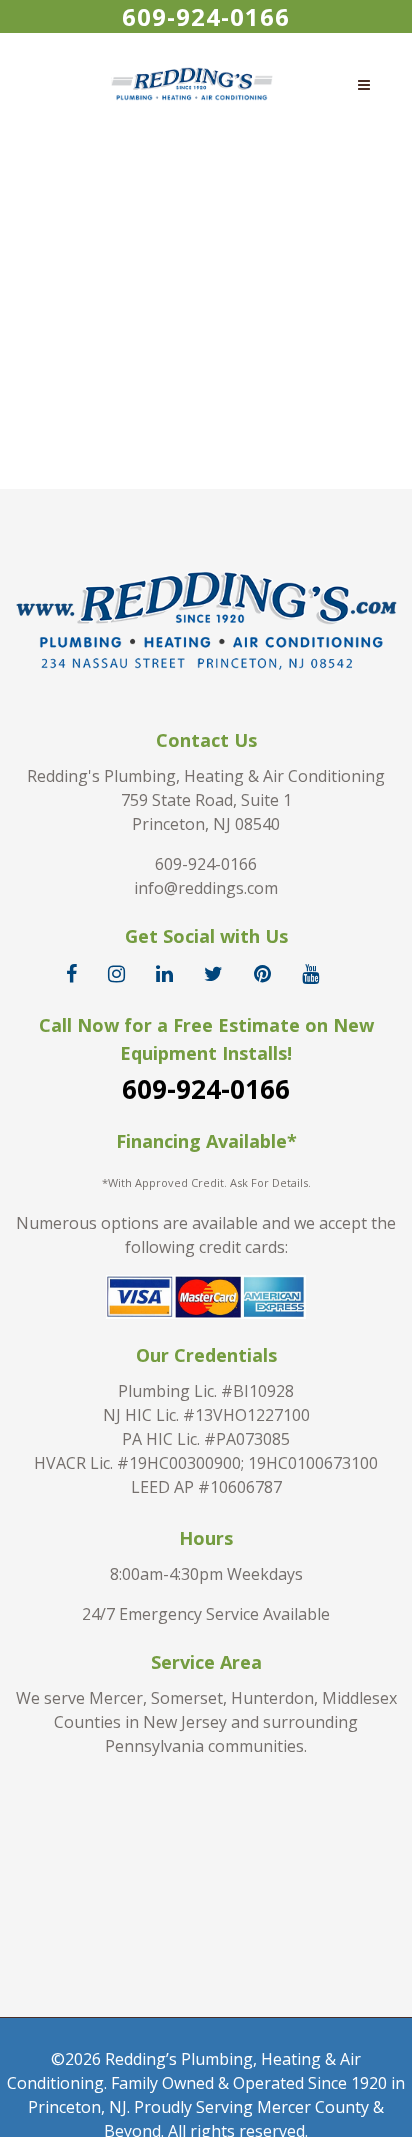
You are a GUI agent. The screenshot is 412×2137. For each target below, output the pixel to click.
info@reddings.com (206, 888)
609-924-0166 (206, 16)
